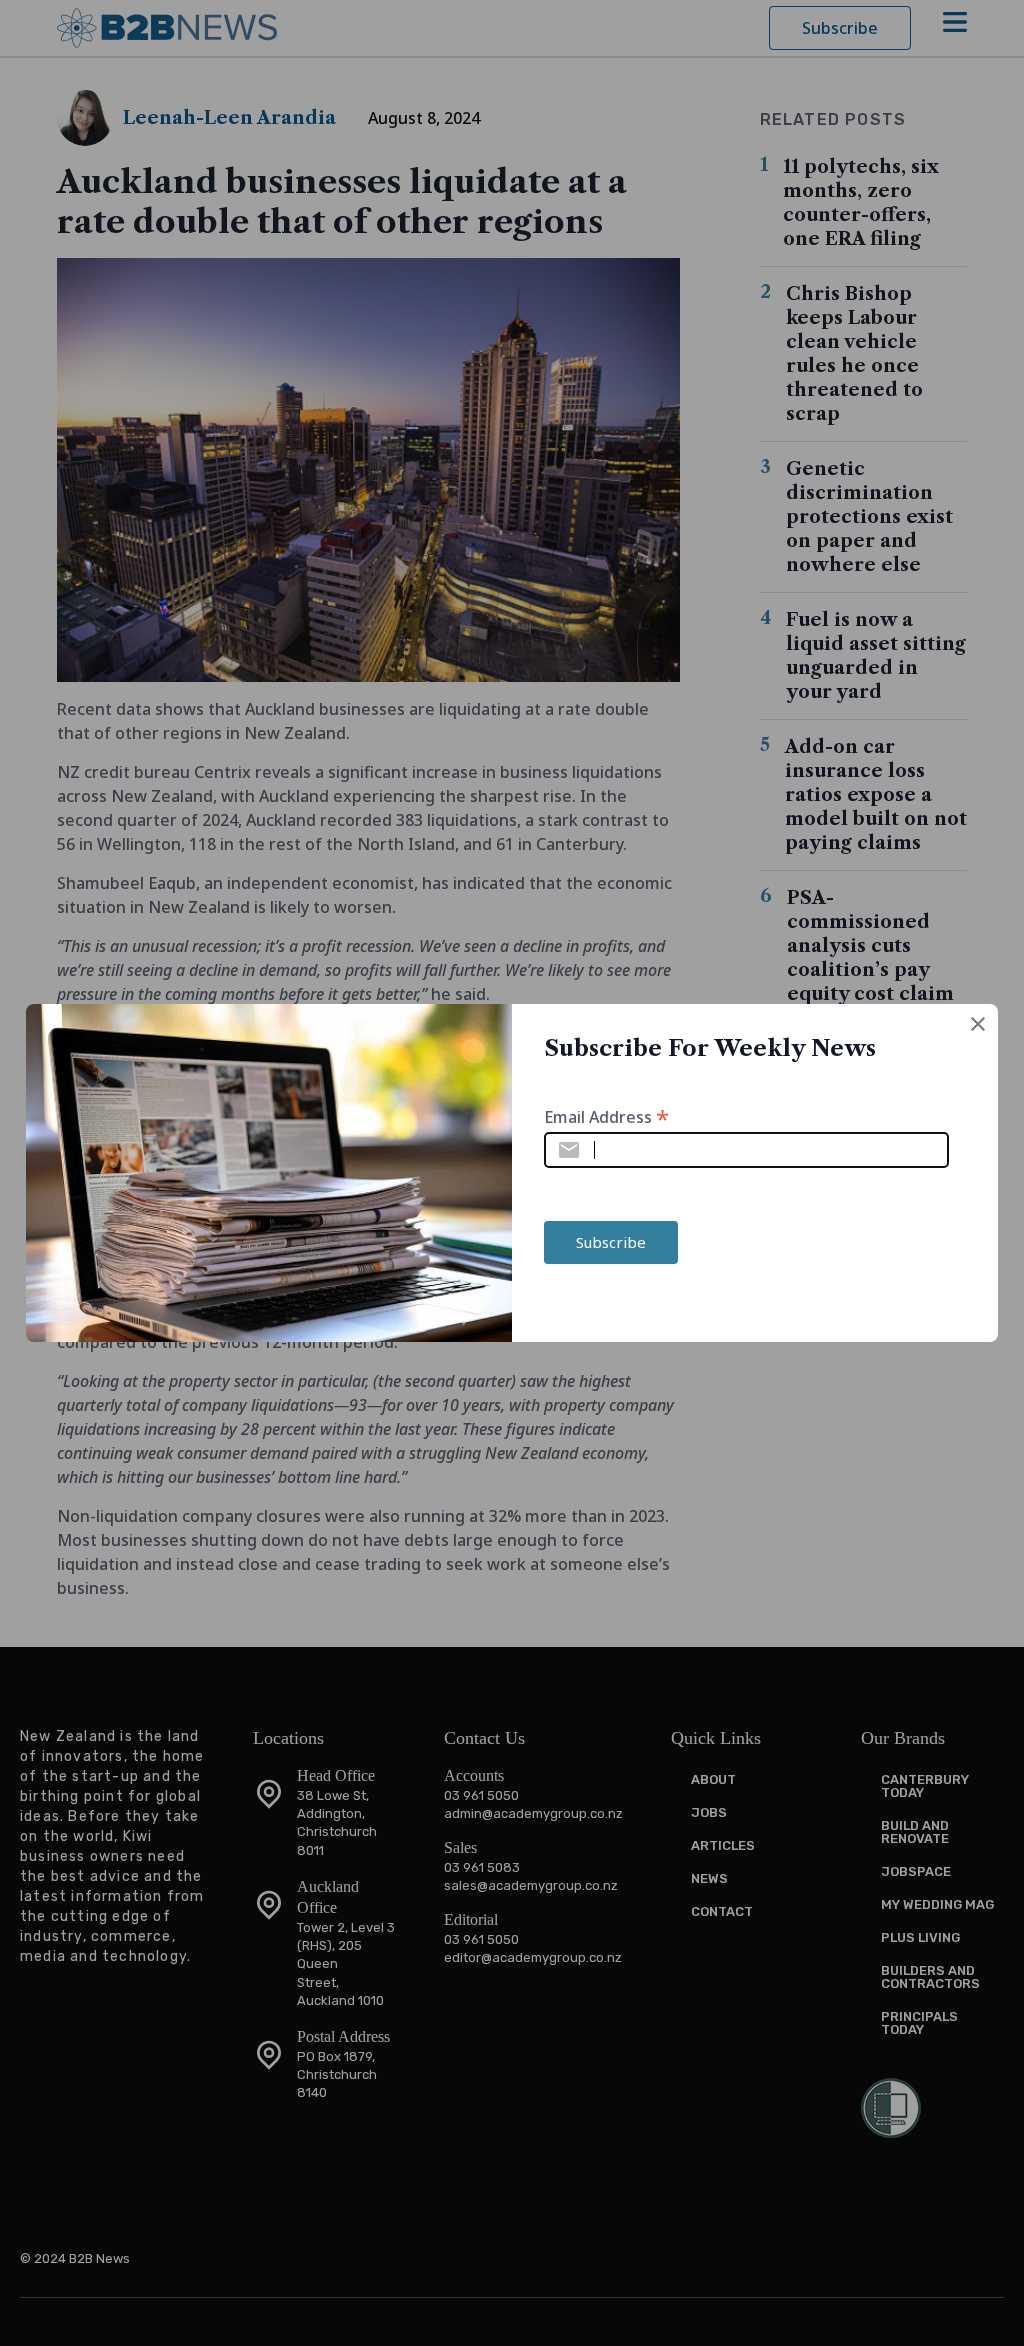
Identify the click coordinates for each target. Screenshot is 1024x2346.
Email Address (606, 1115)
